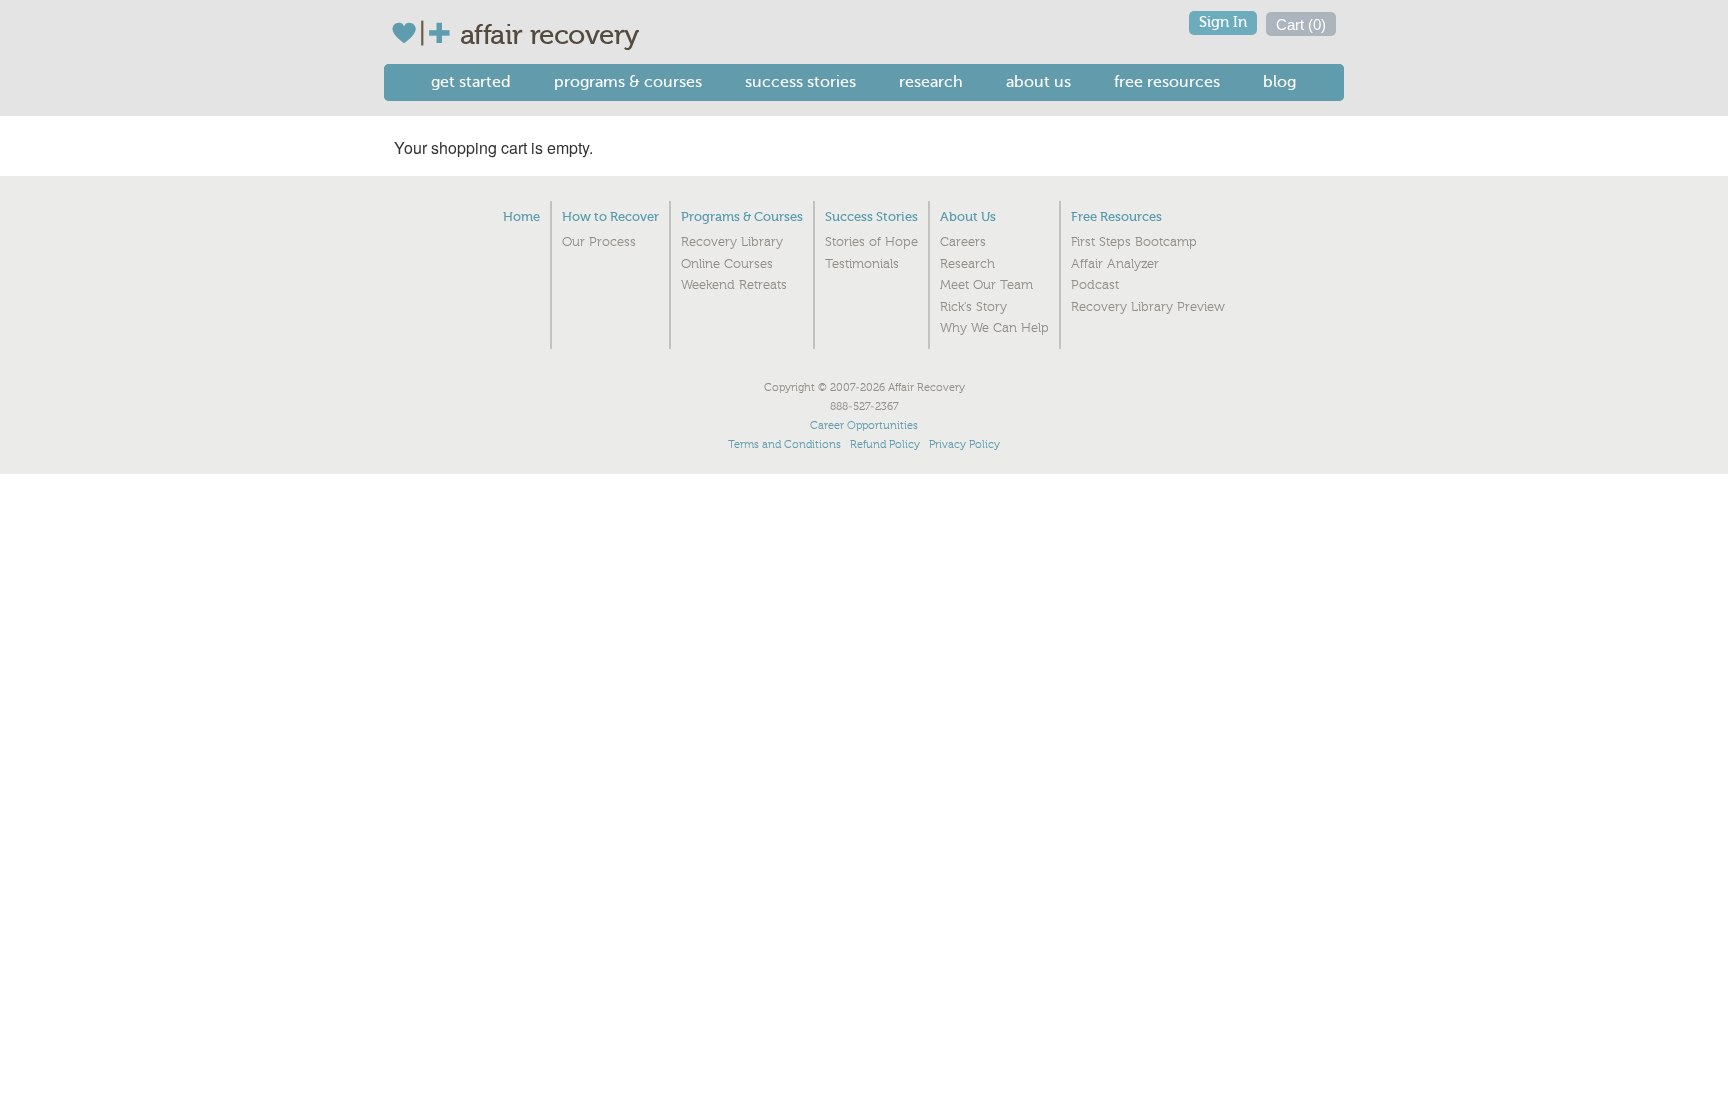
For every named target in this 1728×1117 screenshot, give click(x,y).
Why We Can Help (994, 328)
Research (931, 81)
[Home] (425, 33)
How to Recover (610, 216)
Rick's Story (973, 307)
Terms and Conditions (784, 444)
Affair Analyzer (1115, 264)
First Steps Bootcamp (1134, 242)
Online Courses (727, 264)
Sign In (1223, 22)
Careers (963, 242)
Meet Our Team (986, 285)
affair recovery (549, 35)
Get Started (471, 81)
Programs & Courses (628, 81)
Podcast (1095, 285)
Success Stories (800, 81)
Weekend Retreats (734, 285)
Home (521, 216)
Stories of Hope (871, 242)
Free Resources (1167, 81)
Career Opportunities (864, 425)
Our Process (599, 242)
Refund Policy (885, 444)
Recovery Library (732, 242)
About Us (1038, 81)
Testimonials (862, 264)
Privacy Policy (964, 444)
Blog (1279, 81)
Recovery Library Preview (1148, 307)
